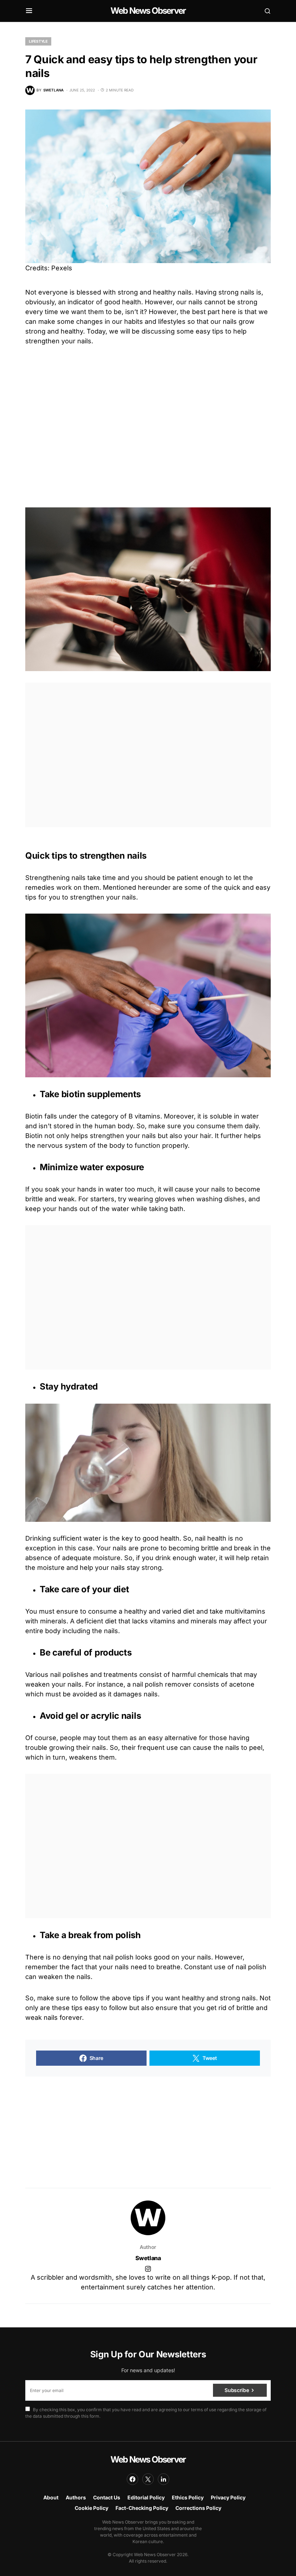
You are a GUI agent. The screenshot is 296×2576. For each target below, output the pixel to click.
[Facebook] (132, 2479)
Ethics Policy (188, 2497)
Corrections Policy (198, 2508)
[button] (29, 11)
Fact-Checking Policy (142, 2508)
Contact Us (107, 2497)
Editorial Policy (146, 2497)
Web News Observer (148, 11)
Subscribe (237, 2390)
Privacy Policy (228, 2497)
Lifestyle (38, 41)
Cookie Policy (92, 2508)
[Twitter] (148, 2479)
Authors (76, 2497)
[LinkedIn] (164, 2479)
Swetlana (148, 2258)
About (51, 2497)
